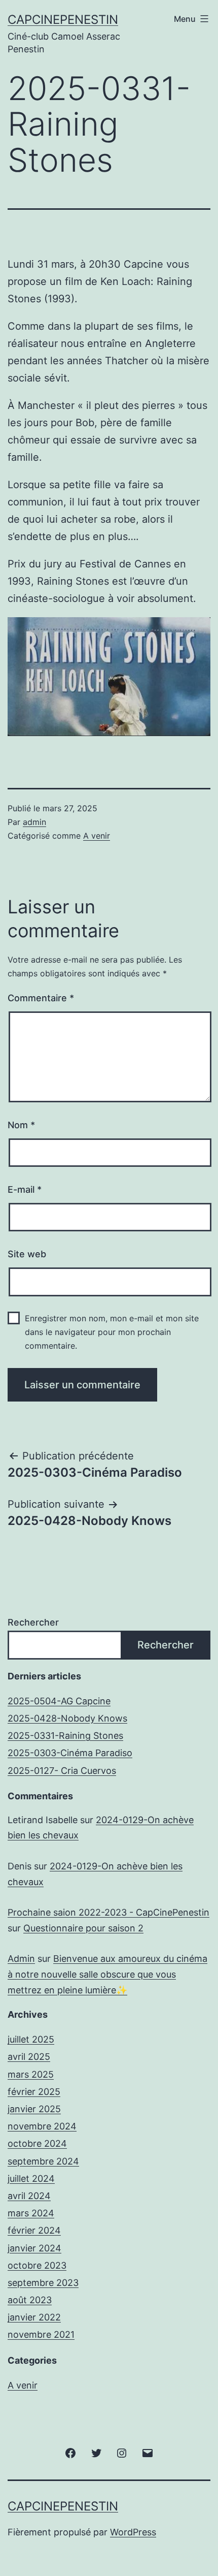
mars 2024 (31, 2213)
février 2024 (34, 2230)
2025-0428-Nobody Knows (67, 1718)
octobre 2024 (37, 2143)
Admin (21, 1959)
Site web (27, 1254)
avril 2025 (29, 2057)
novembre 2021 (41, 2334)
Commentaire (41, 998)
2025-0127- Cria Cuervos (62, 1771)
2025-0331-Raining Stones (65, 1736)
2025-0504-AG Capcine (59, 1701)
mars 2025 (31, 2074)
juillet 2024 (31, 2179)
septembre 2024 (43, 2161)
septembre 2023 (43, 2283)
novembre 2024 (42, 2126)
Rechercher (33, 1622)
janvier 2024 (34, 2248)
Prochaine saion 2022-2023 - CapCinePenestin (108, 1912)
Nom (21, 1125)
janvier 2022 (34, 2317)
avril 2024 (29, 2196)
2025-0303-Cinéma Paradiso (70, 1753)
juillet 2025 (31, 2039)
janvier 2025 (34, 2109)
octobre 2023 (37, 2265)
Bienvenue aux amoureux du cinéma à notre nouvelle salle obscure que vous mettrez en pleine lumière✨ (107, 1974)
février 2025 (34, 2092)
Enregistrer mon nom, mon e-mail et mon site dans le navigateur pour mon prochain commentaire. (112, 1332)
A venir (97, 836)
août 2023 (30, 2300)
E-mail (25, 1189)
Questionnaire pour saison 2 (83, 1928)
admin (34, 822)
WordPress (133, 2532)
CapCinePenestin (63, 20)
